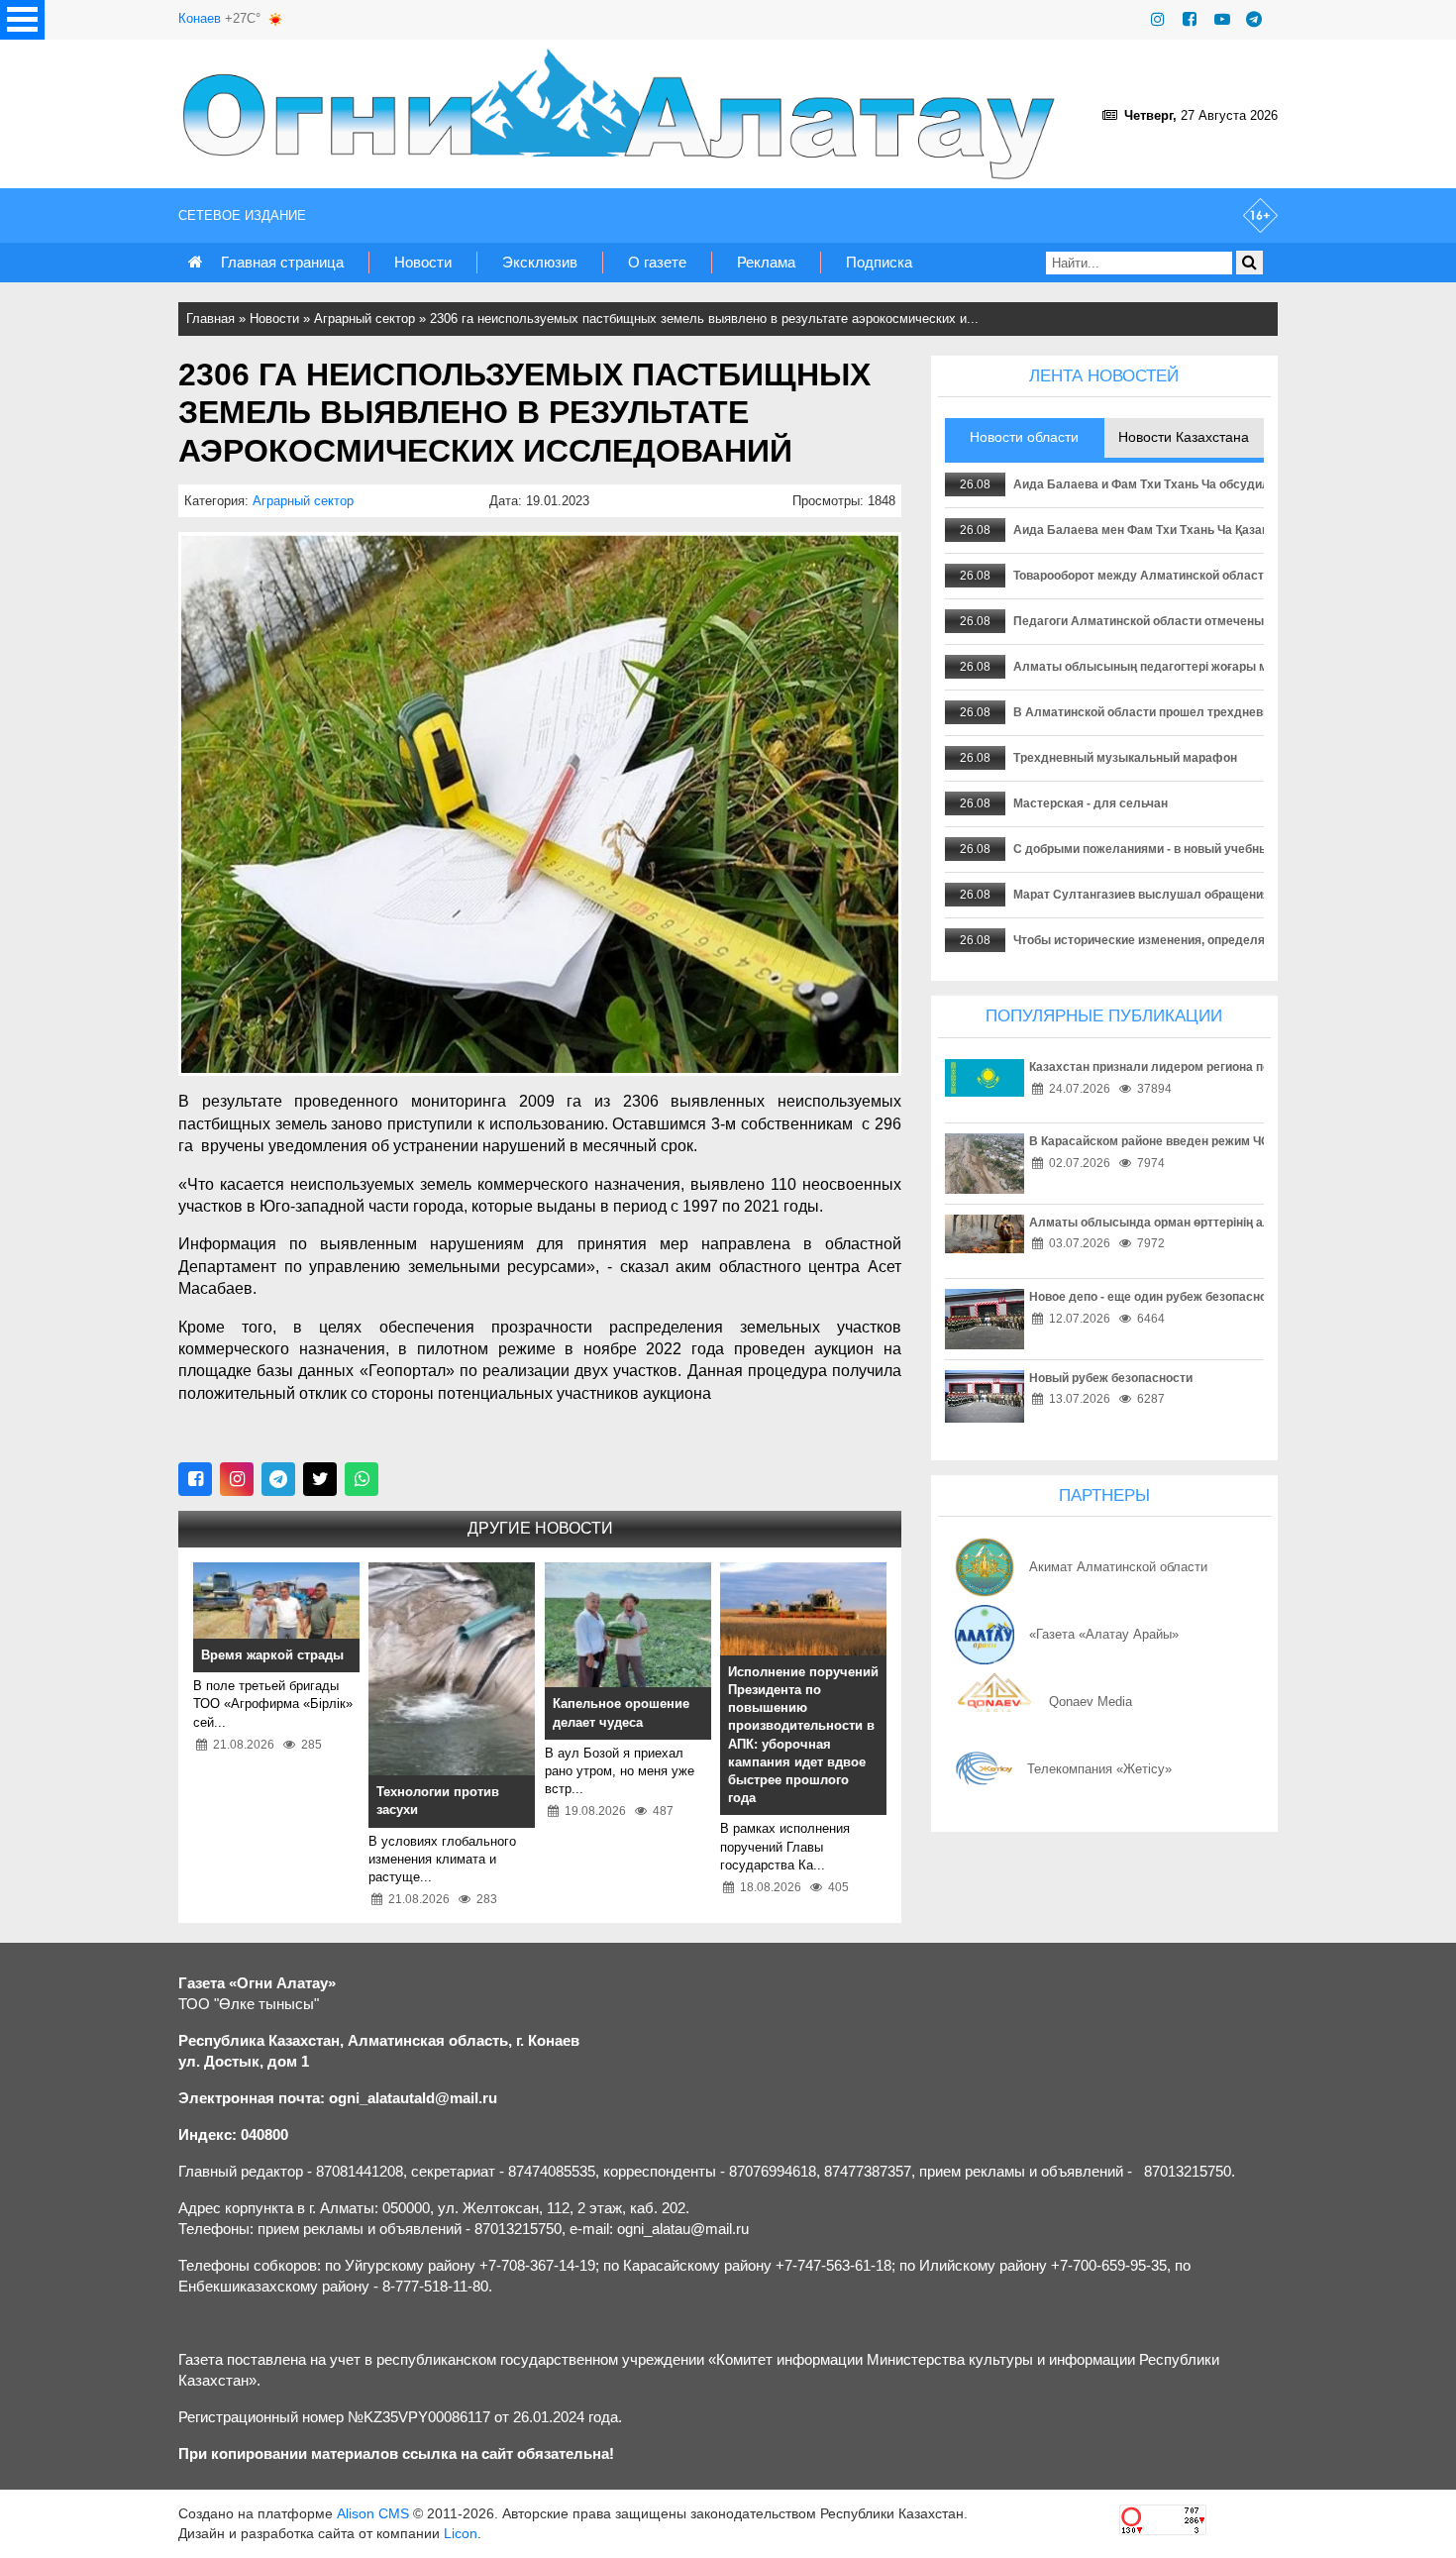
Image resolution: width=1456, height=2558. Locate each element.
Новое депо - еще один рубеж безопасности (1158, 1297)
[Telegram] (1254, 19)
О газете (657, 262)
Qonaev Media (1091, 1702)
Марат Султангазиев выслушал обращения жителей (1168, 895)
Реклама (766, 262)
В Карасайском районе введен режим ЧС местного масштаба (1209, 1141)
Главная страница (282, 262)
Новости (423, 262)
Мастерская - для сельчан (1091, 803)
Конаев (200, 18)
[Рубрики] (22, 20)
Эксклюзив (540, 262)
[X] (320, 1479)
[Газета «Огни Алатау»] (623, 114)
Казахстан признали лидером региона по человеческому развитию (1227, 1067)
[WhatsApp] (362, 1479)
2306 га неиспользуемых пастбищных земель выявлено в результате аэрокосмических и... (704, 319)
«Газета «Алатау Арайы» (1104, 1634)
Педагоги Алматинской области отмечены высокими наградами (1203, 621)
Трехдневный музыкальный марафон (1125, 758)
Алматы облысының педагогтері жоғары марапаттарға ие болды (1206, 667)
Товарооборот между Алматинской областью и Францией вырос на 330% (1229, 576)
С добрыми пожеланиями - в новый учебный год (1156, 849)
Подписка (879, 262)
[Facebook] (1190, 19)
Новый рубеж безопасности (1111, 1378)
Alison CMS (373, 2513)
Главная (210, 319)
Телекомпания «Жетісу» (1099, 1769)
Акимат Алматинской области (1118, 1567)
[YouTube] (1222, 19)
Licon (461, 2533)
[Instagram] (1158, 19)
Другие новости (540, 1528)
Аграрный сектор (364, 319)
